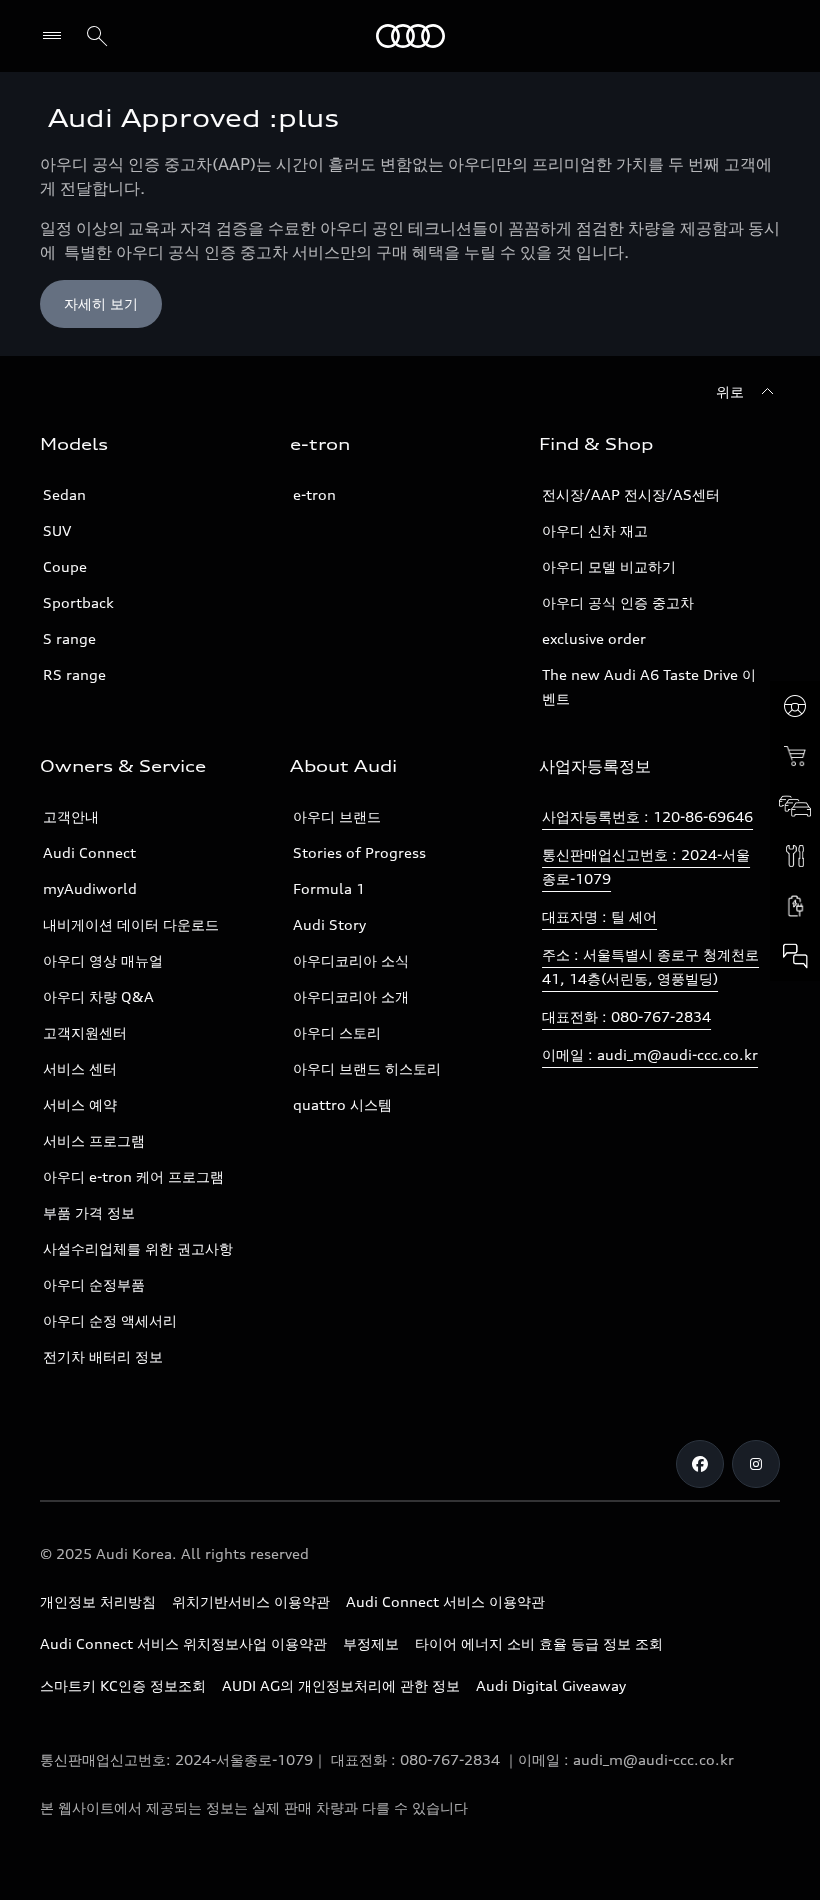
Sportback (78, 602)
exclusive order (594, 638)
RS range (74, 674)
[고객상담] (795, 956)
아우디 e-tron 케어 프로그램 (133, 1176)
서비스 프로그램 (94, 1140)
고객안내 (71, 816)
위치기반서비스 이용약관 (251, 1601)
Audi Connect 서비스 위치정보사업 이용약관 (183, 1643)
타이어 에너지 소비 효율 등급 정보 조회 (539, 1643)
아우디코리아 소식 (351, 960)
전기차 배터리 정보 (103, 1356)
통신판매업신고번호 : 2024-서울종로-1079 (646, 866)
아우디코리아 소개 (351, 996)
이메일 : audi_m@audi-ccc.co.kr (650, 1054)
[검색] (97, 36)
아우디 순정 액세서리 (110, 1320)
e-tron (314, 494)
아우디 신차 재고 (595, 530)
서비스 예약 (80, 1104)
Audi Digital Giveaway (551, 1685)
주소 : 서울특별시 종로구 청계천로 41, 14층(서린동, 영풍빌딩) (650, 966)
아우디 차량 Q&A (98, 996)
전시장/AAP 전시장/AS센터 (631, 494)
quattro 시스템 (342, 1104)
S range (69, 638)
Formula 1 (329, 888)
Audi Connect (89, 852)
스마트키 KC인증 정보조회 (123, 1685)
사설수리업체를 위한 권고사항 (138, 1248)
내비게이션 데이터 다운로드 (131, 924)
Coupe (65, 566)
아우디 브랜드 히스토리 (367, 1068)
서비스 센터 (80, 1068)
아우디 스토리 (337, 1032)
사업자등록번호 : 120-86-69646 (647, 816)
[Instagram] (756, 1464)
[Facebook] (700, 1464)
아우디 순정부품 (94, 1284)
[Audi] (410, 36)
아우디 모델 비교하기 (609, 566)
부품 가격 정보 (89, 1212)
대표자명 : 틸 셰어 (599, 916)
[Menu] (56, 36)
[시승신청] (795, 706)
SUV (57, 530)
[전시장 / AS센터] (795, 806)
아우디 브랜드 (337, 816)
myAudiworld (90, 888)
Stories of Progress (359, 852)
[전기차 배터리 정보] (795, 906)
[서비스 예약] (795, 856)
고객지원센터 (85, 1032)
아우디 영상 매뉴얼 (103, 960)
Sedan (64, 494)
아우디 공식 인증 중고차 (618, 602)
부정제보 (371, 1643)
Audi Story (329, 924)
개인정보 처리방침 (98, 1601)
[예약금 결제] (795, 756)
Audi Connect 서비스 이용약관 (445, 1601)
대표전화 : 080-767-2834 (626, 1016)
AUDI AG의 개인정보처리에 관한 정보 (341, 1685)
